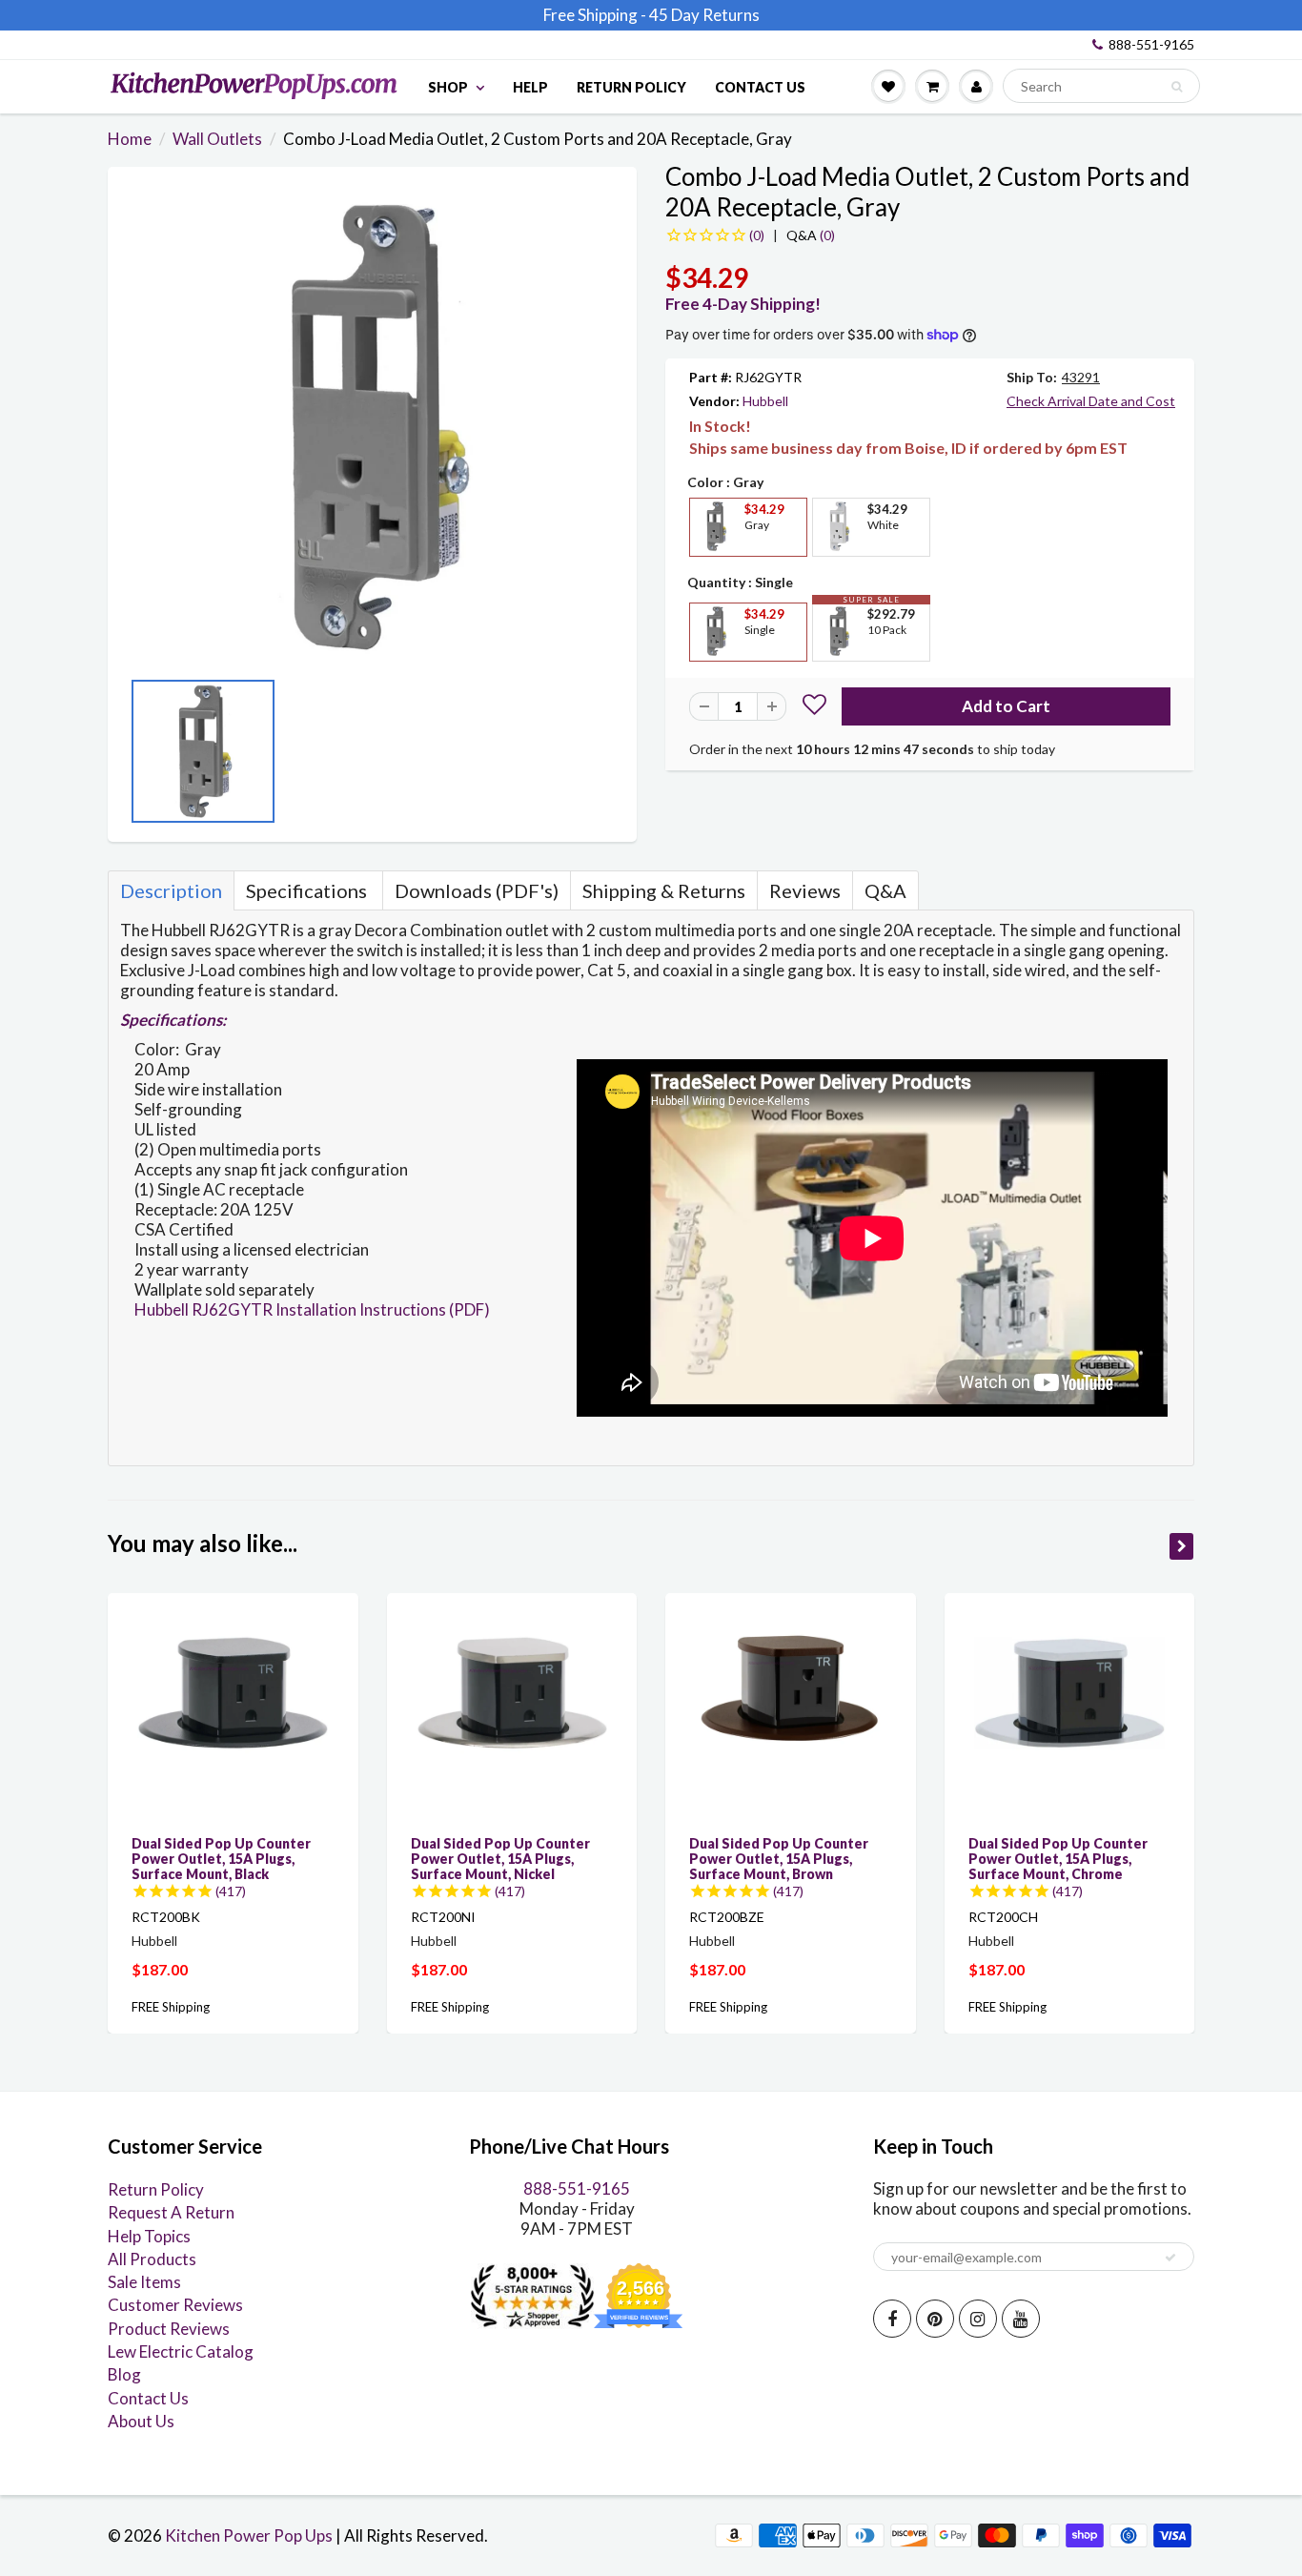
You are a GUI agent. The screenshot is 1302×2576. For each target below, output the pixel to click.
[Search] (1177, 87)
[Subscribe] (1170, 2258)
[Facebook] (892, 2319)
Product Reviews (169, 2329)
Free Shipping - (595, 15)
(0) (811, 235)
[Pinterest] (935, 2319)
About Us (141, 2421)
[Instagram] (978, 2319)
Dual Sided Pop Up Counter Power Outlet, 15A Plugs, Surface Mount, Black (221, 1859)
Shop (448, 87)
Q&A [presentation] (885, 890)
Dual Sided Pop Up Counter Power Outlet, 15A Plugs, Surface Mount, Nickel (500, 1859)
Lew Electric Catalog (181, 2351)
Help (530, 87)
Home (130, 139)
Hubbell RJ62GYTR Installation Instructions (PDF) (312, 1309)
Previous (136, 757)
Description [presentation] (171, 890)
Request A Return (171, 2212)
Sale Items (144, 2282)
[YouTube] (1021, 2319)
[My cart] (932, 86)
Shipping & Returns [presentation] (664, 890)
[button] (814, 707)
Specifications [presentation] (308, 890)
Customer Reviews (175, 2305)
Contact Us (760, 87)
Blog (124, 2374)
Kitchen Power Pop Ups (249, 2535)
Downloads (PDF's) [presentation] (477, 890)
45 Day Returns (704, 15)
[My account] (976, 86)
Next (608, 757)
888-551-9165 (1151, 44)
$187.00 (160, 1969)
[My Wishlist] (888, 86)
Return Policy (631, 87)
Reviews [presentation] (805, 890)
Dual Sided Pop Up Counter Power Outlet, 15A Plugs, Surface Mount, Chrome (1058, 1859)
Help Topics (149, 2236)
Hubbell (765, 401)
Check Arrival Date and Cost (1091, 401)
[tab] (171, 890)
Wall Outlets (217, 139)
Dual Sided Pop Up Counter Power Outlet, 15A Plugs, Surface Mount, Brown (779, 1859)
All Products (152, 2259)
